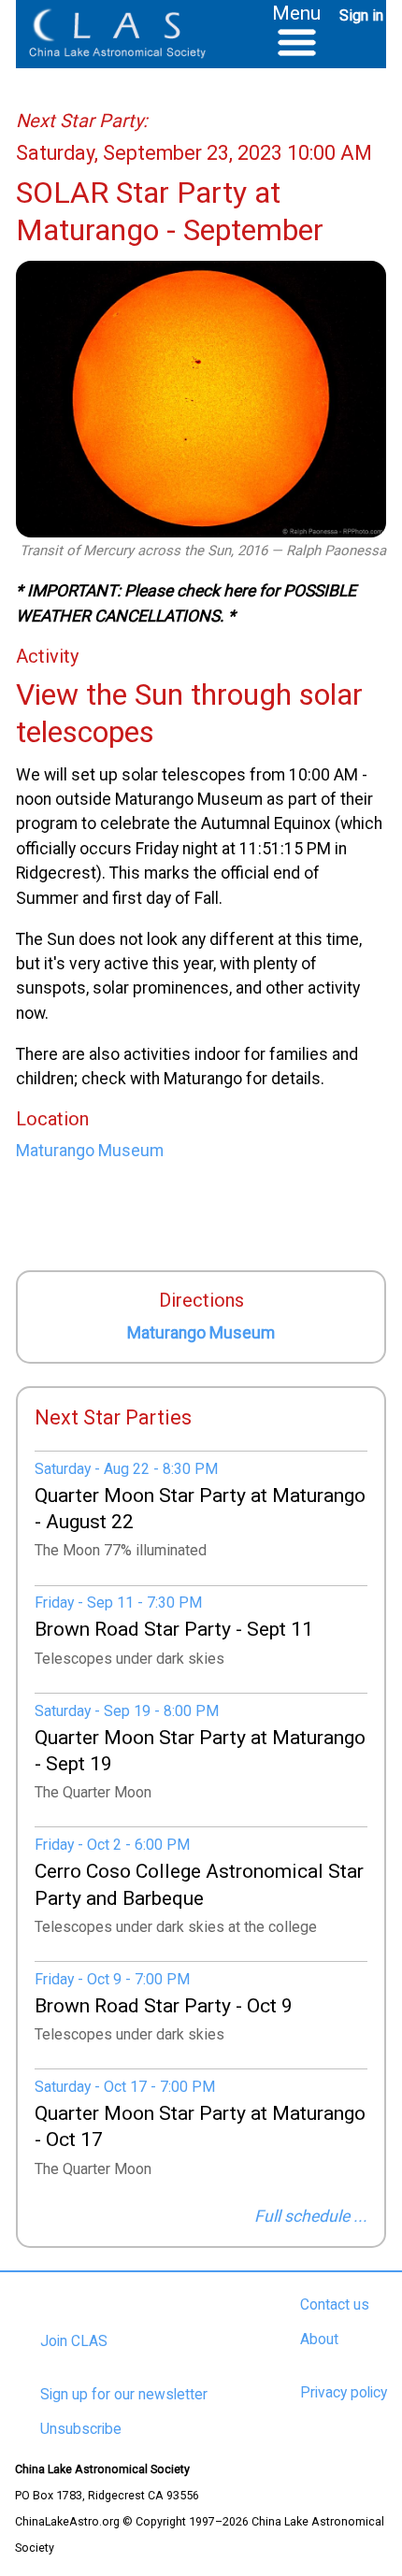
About (319, 2340)
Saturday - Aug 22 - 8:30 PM (126, 1469)
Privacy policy (344, 2393)
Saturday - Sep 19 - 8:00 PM (127, 1711)
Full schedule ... (311, 2216)
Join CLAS (74, 2341)
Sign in (361, 15)
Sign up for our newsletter (124, 2395)
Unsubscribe (81, 2429)
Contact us (335, 2305)
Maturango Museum (201, 1333)
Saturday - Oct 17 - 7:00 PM (125, 2087)
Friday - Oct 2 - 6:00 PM (112, 1845)
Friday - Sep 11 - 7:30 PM (118, 1603)
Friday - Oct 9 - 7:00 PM (112, 1979)
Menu (296, 13)
